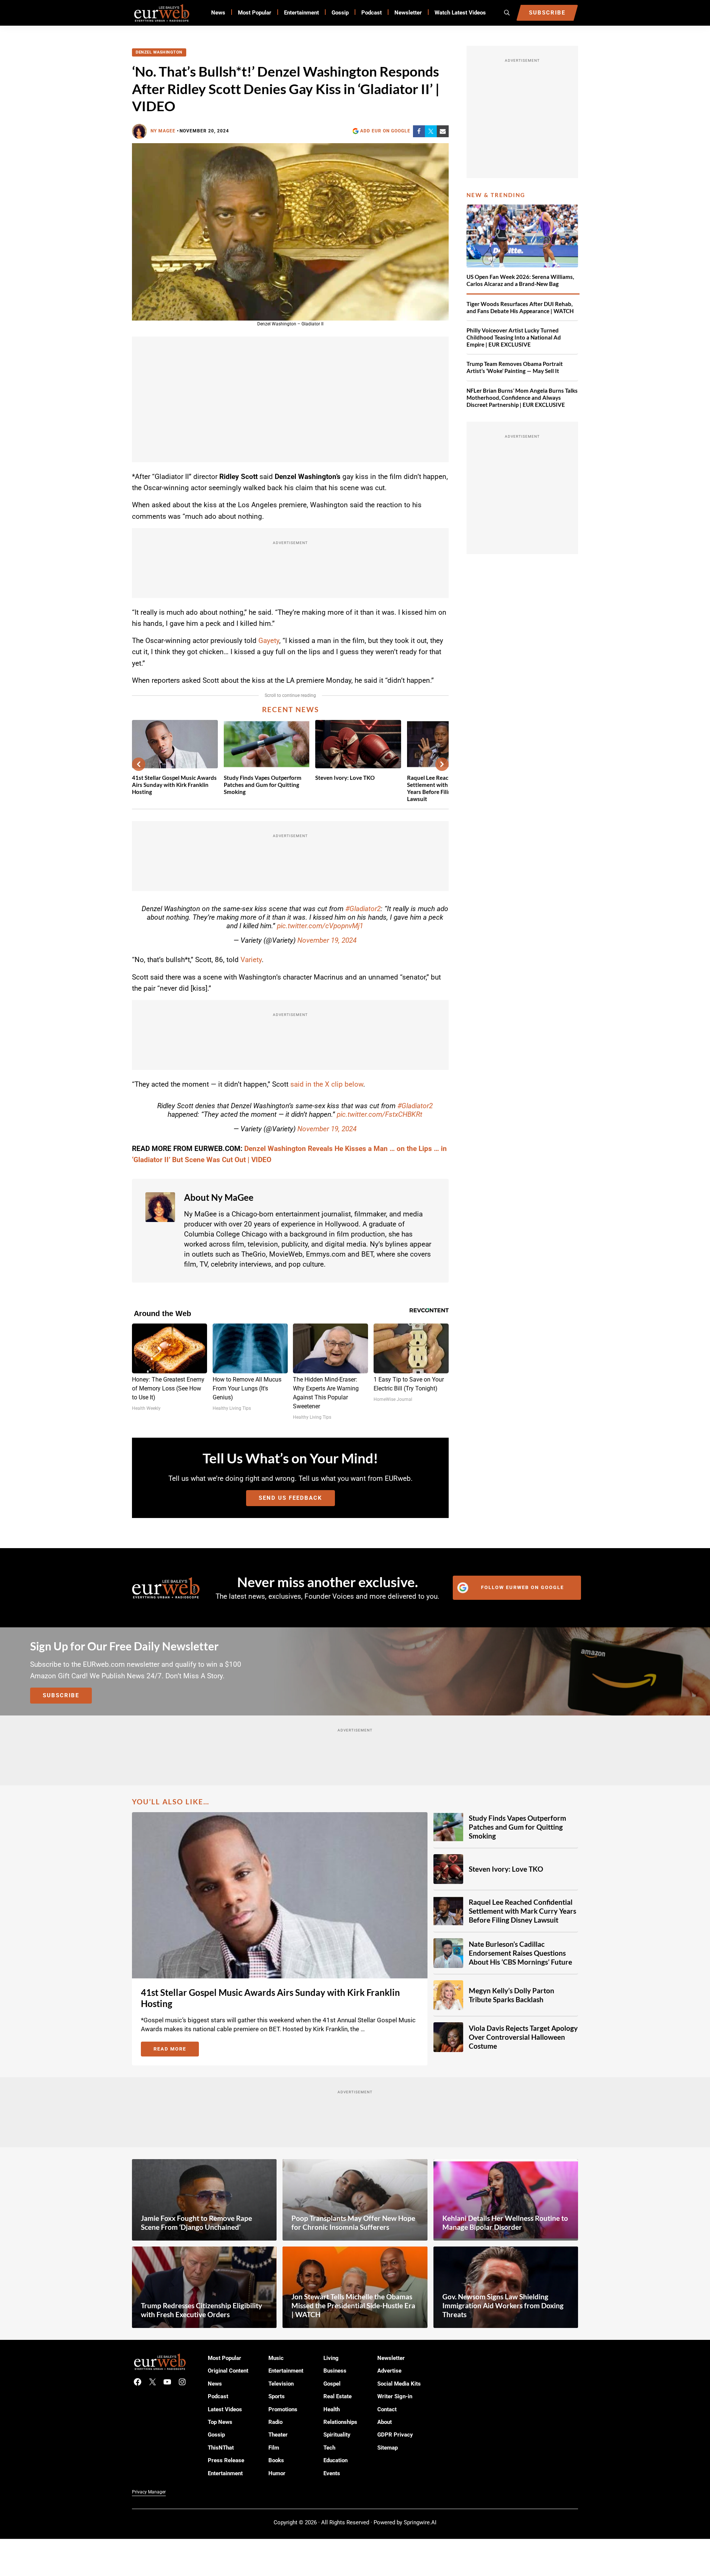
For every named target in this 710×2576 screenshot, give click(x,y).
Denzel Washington (159, 52)
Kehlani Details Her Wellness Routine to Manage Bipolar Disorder (505, 2223)
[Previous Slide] (139, 764)
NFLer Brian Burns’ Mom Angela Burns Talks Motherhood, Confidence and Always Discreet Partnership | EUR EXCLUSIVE (522, 398)
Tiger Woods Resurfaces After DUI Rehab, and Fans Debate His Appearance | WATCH (520, 307)
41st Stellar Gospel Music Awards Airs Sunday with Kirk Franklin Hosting (174, 785)
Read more (176, 2050)
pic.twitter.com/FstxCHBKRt (380, 1114)
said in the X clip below (327, 1084)
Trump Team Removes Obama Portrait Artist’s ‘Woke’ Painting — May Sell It (515, 367)
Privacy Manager (149, 2492)
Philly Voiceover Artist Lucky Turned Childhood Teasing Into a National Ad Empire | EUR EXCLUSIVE (514, 337)
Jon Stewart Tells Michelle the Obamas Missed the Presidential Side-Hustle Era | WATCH (353, 2305)
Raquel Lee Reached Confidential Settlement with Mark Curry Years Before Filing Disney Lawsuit (522, 1911)
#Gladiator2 (363, 909)
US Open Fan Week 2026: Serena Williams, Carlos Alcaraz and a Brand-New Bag (520, 280)
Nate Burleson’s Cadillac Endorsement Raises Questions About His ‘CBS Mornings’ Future (520, 1953)
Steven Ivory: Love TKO (345, 778)
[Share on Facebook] (419, 131)
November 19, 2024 (327, 940)
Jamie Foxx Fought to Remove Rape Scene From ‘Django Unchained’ (196, 2223)
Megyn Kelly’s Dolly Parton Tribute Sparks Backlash (511, 1995)
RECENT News (291, 709)
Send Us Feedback (291, 1498)
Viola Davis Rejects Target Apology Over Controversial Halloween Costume (523, 2037)
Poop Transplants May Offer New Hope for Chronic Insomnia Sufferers (353, 2223)
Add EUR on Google (385, 131)
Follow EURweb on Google (522, 1587)
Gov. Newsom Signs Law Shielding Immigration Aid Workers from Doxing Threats (503, 2305)
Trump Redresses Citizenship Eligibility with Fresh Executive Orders (201, 2310)
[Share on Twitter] (431, 131)
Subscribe (61, 1695)
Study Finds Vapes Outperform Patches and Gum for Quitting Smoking (263, 785)
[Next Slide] (442, 764)
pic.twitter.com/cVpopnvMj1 (320, 926)
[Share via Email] (443, 131)
